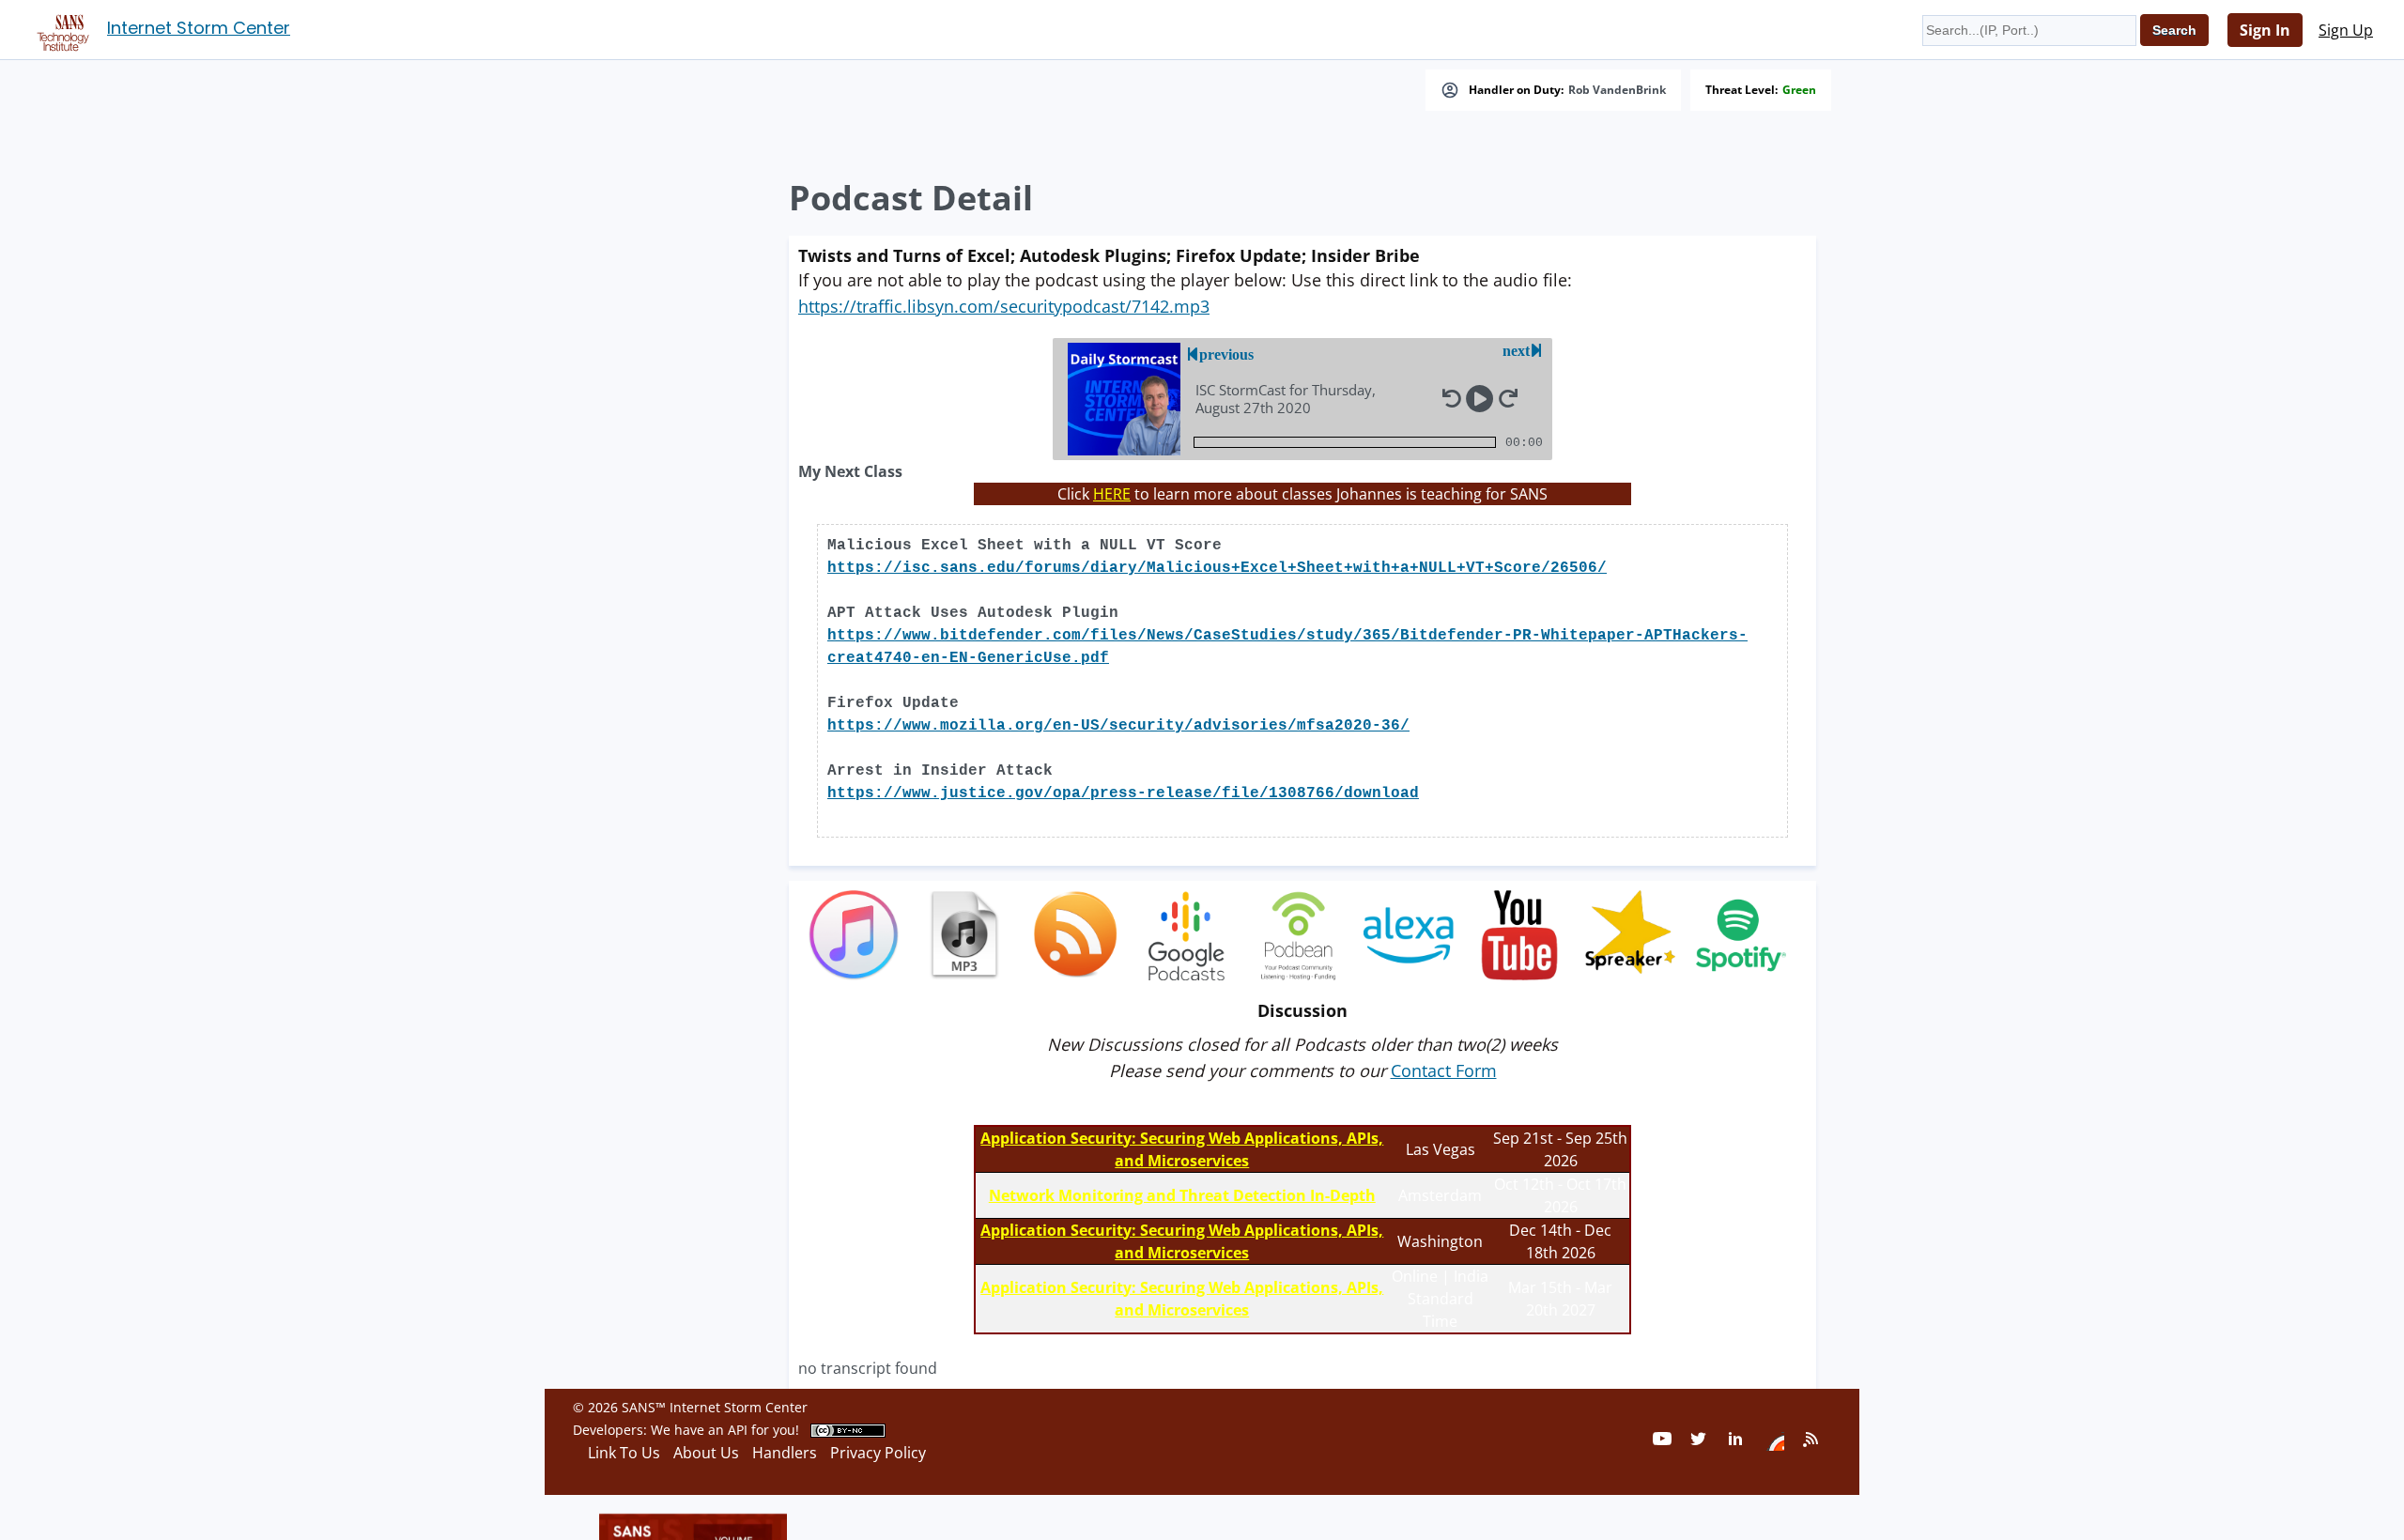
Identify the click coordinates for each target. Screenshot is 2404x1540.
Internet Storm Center (199, 28)
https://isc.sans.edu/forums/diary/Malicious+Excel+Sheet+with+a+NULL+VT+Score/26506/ (1217, 568)
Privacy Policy (878, 1453)
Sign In (2265, 30)
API (738, 1430)
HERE (1112, 494)
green (1799, 90)
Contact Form (1444, 1070)
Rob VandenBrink (1617, 90)
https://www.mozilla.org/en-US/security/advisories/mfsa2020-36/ (1118, 726)
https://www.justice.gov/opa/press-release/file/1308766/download (1123, 793)
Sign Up (2346, 30)
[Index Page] (60, 29)
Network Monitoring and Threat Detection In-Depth (1182, 1195)
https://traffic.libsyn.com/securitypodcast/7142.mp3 (1004, 306)
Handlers (785, 1453)
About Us (706, 1453)
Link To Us (624, 1453)
